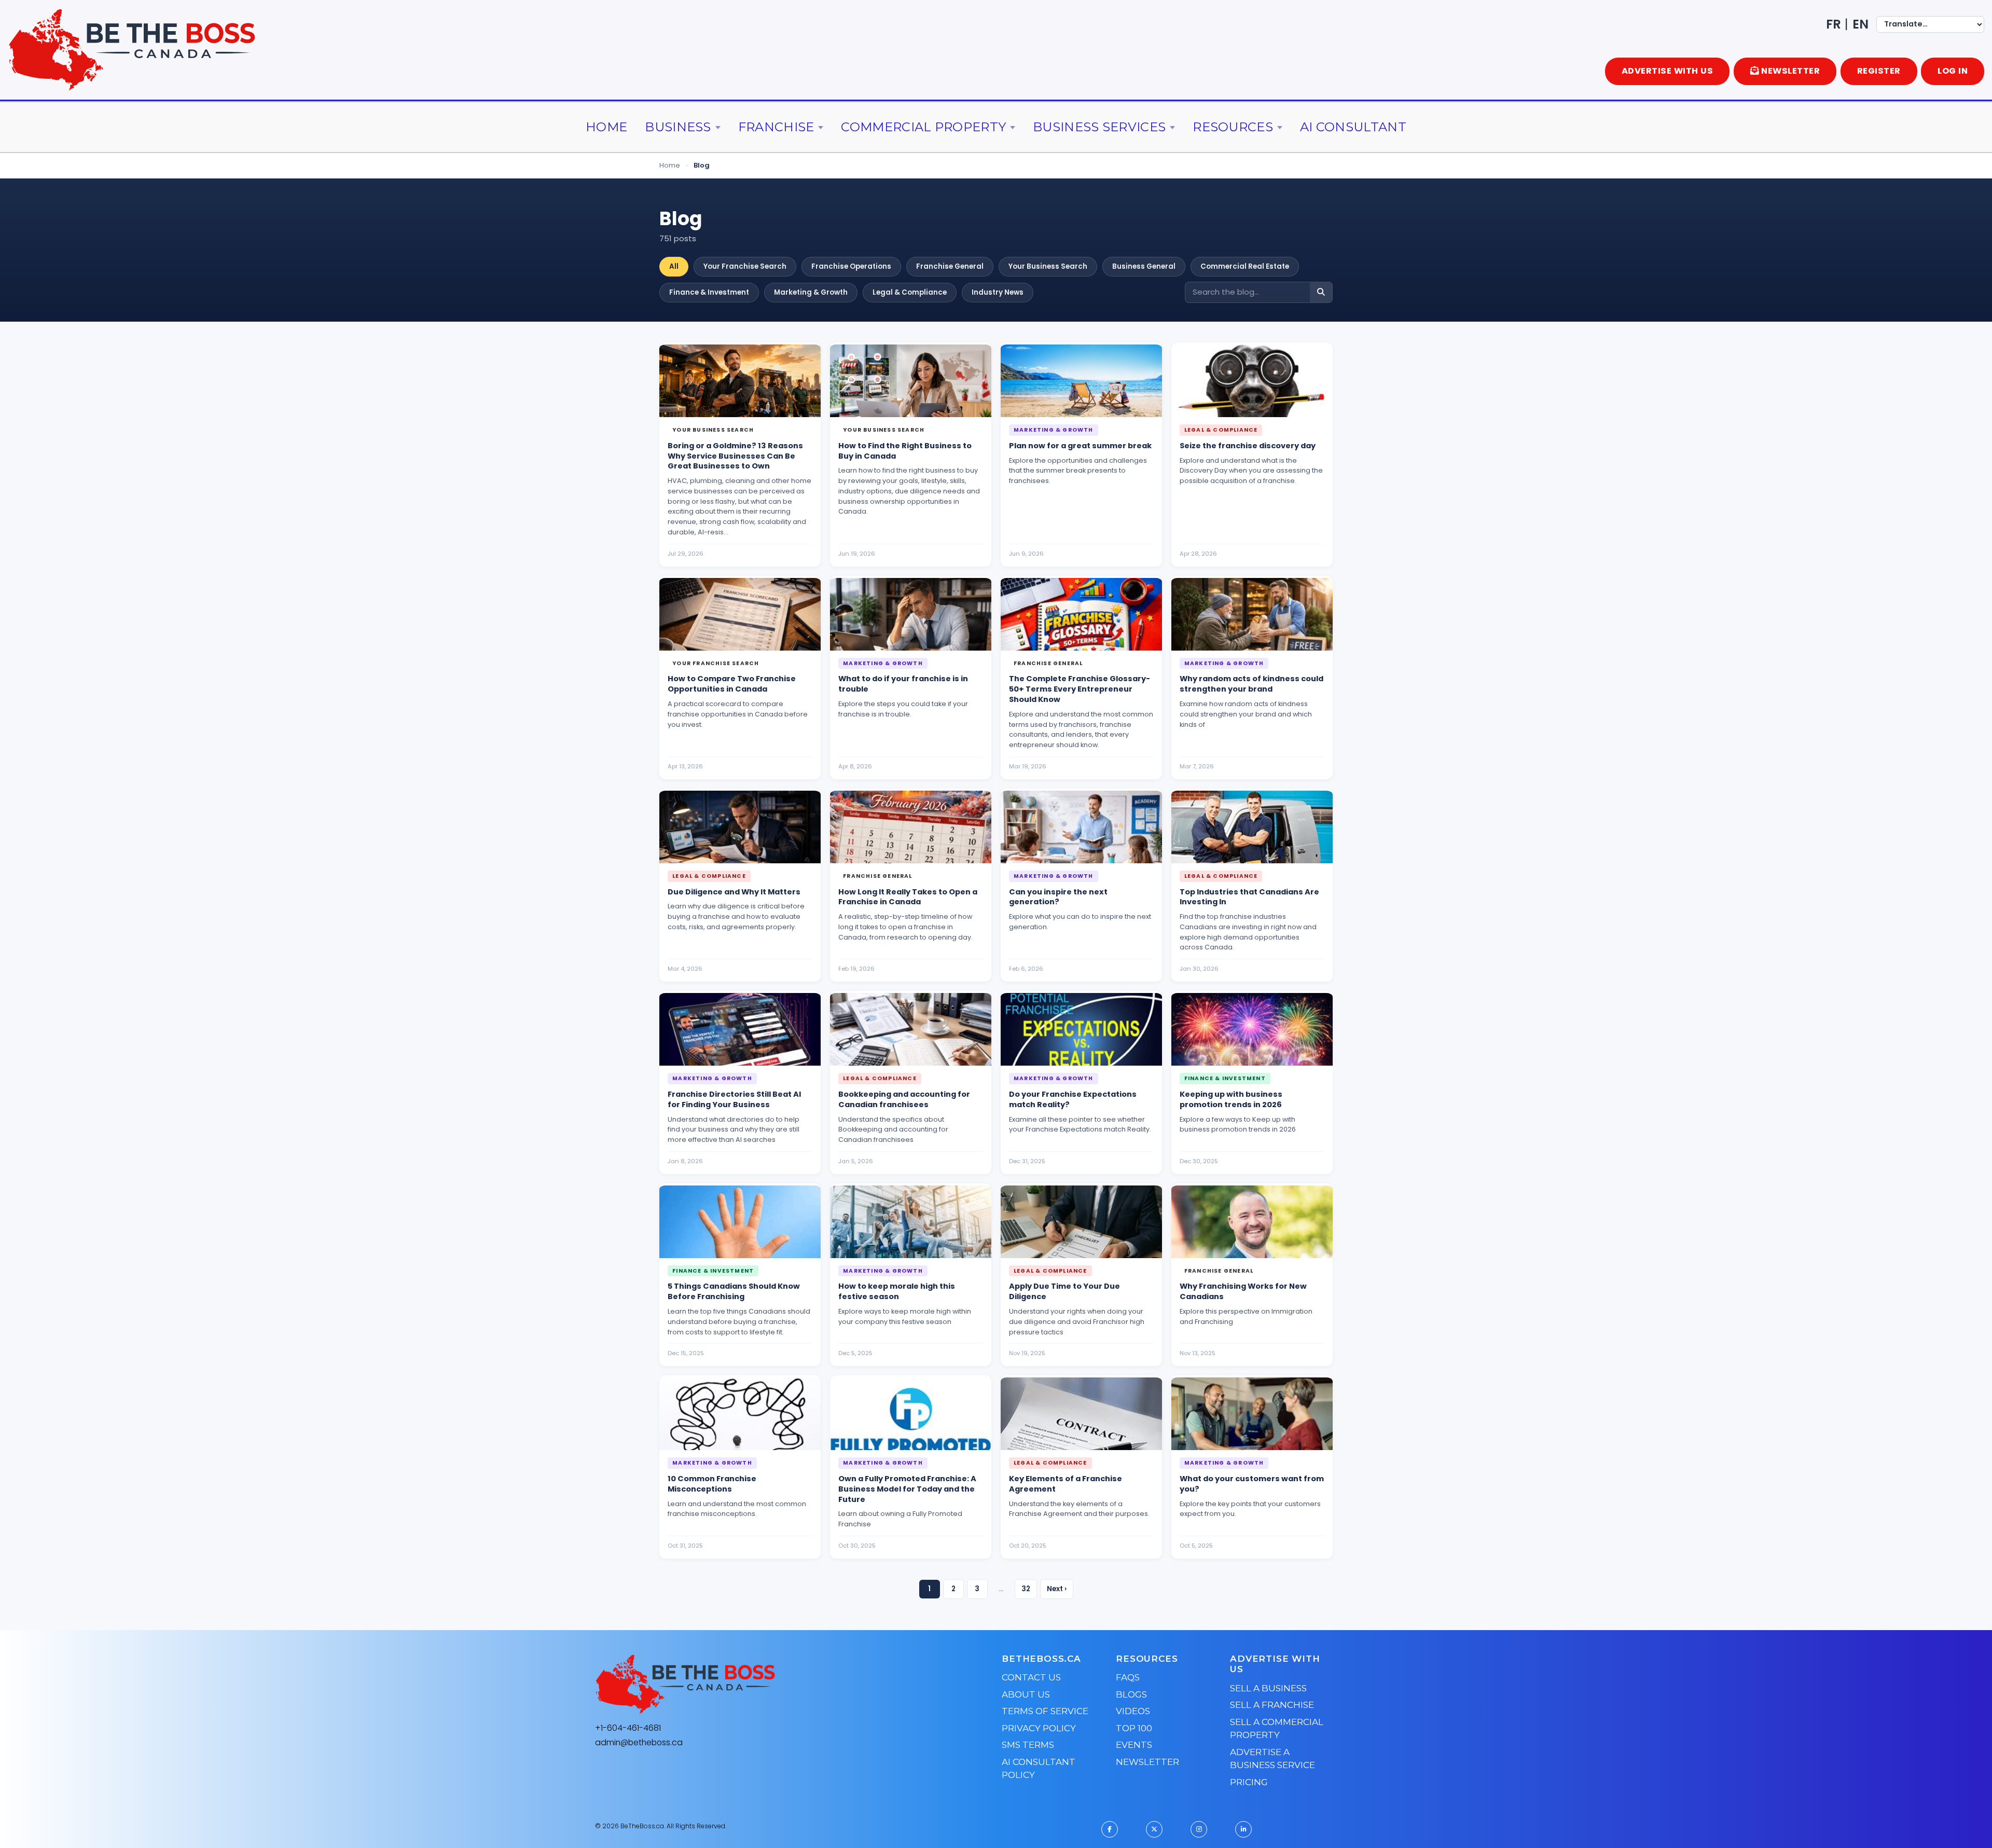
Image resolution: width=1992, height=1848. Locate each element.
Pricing (1249, 1782)
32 (1026, 1589)
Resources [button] (1233, 127)
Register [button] (1879, 71)
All (674, 266)
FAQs (1128, 1677)
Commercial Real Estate (1245, 266)
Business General (1144, 266)
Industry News (998, 292)
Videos (1133, 1711)
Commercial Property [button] (923, 127)
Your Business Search (1048, 266)
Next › (1057, 1589)
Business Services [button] (1099, 127)
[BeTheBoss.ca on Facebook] (1110, 1829)
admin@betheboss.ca (639, 1742)
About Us (1026, 1694)
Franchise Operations (851, 266)
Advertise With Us (1668, 71)
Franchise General (950, 266)
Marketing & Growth (811, 292)
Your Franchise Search (745, 266)
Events (1134, 1745)
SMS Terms (1028, 1745)
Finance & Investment (709, 292)
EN (1860, 24)
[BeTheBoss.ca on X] (1154, 1829)
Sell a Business (1268, 1688)
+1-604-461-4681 (628, 1728)
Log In (1953, 71)
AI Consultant (1353, 127)
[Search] (1321, 292)
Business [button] (678, 127)
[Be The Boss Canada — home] (750, 1685)
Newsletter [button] (1790, 71)
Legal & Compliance (910, 292)
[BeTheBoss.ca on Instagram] (1199, 1829)
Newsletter (1147, 1762)
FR (1834, 24)
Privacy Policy (1039, 1728)
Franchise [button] (776, 127)
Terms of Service (1045, 1711)
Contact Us (1031, 1677)
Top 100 (1134, 1728)
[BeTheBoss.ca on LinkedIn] (1243, 1829)
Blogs (1131, 1694)
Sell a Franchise (1272, 1705)
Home (606, 127)
